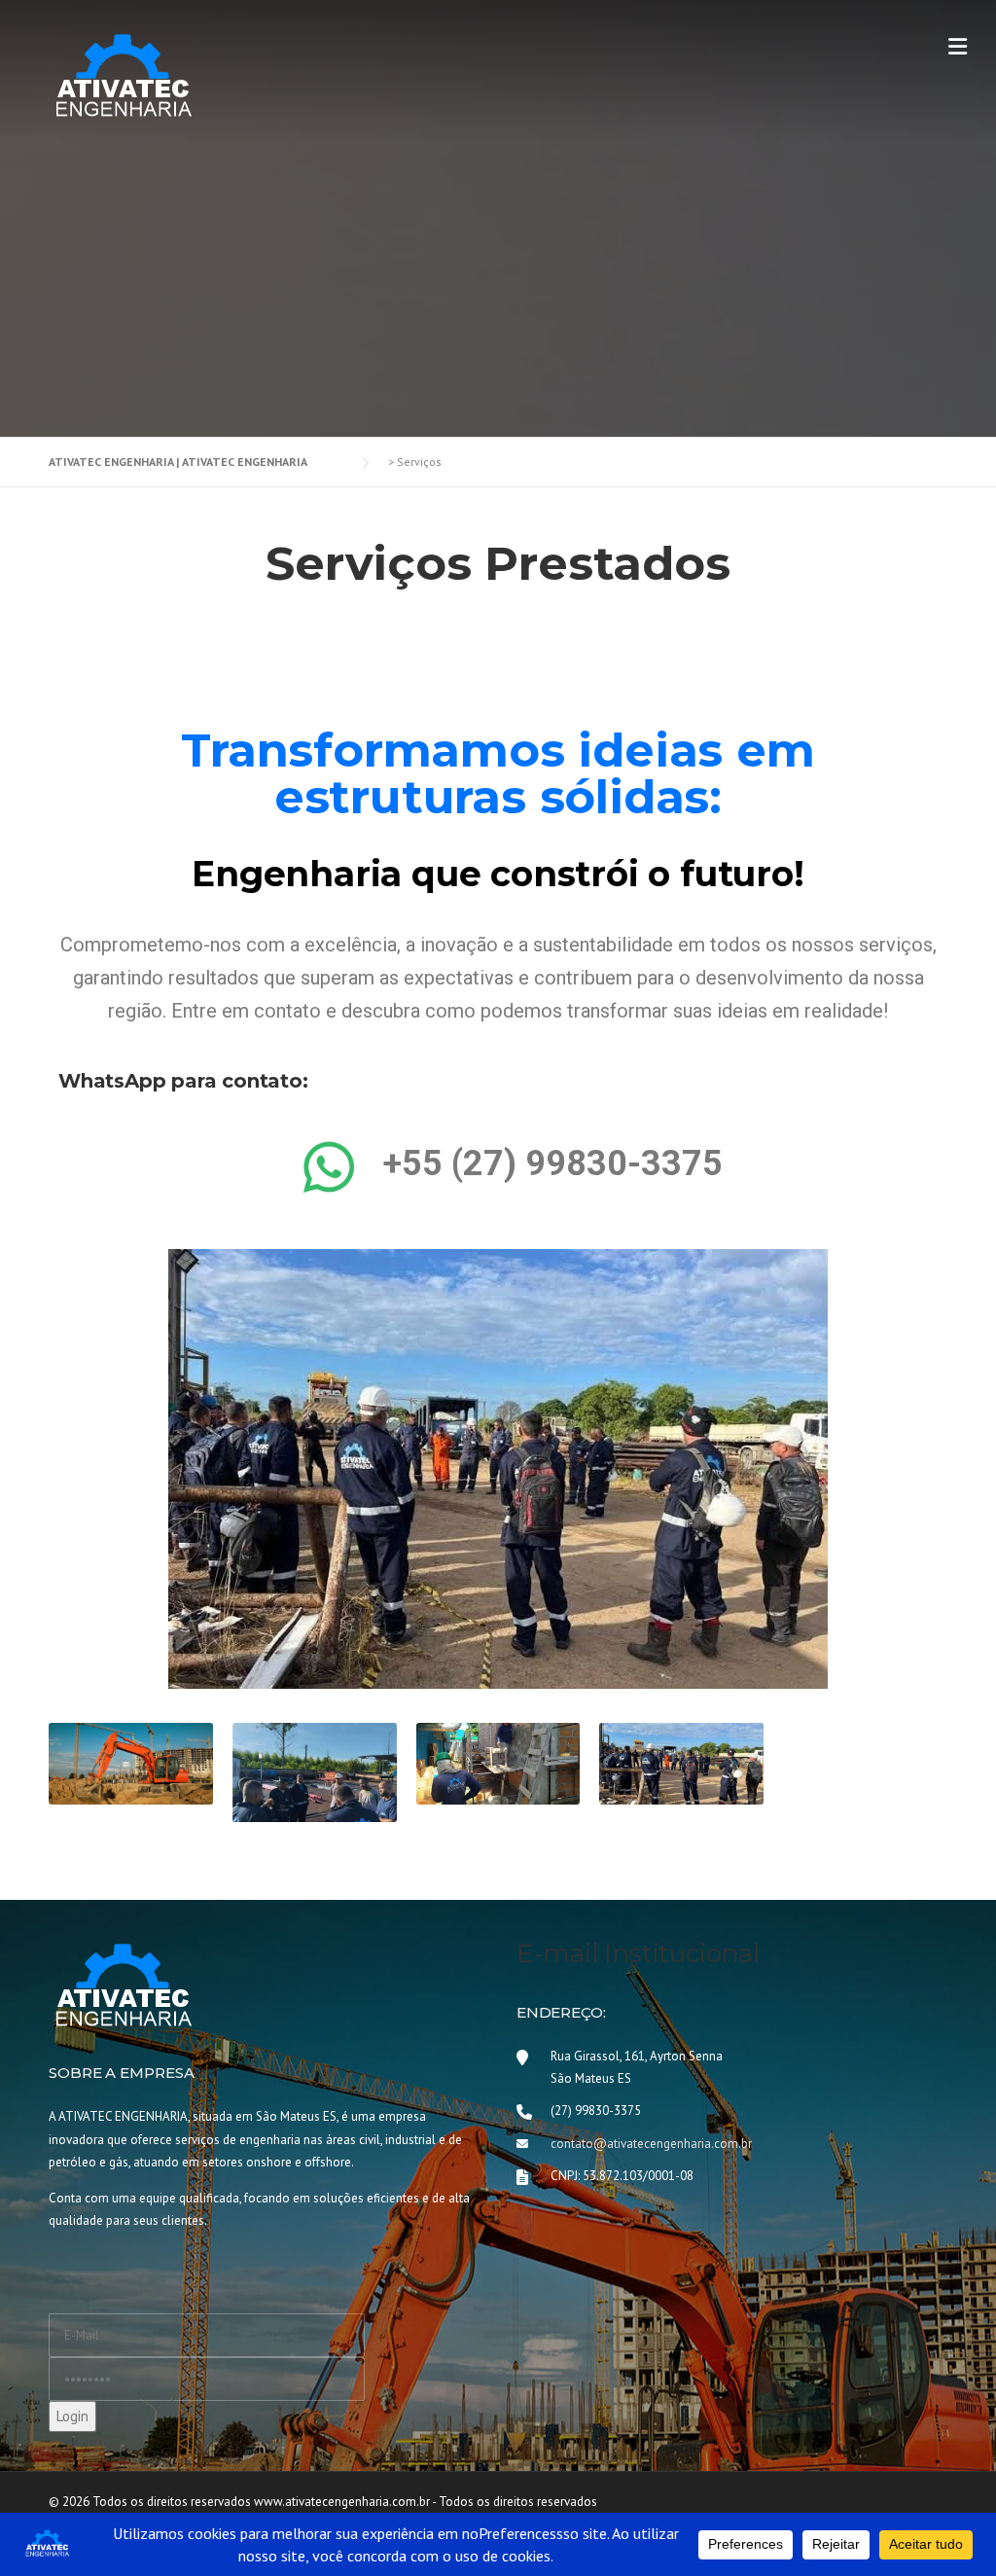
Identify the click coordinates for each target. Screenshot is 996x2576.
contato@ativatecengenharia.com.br (651, 2144)
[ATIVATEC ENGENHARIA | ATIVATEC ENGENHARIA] (122, 74)
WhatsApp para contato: (183, 1081)
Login (72, 2416)
